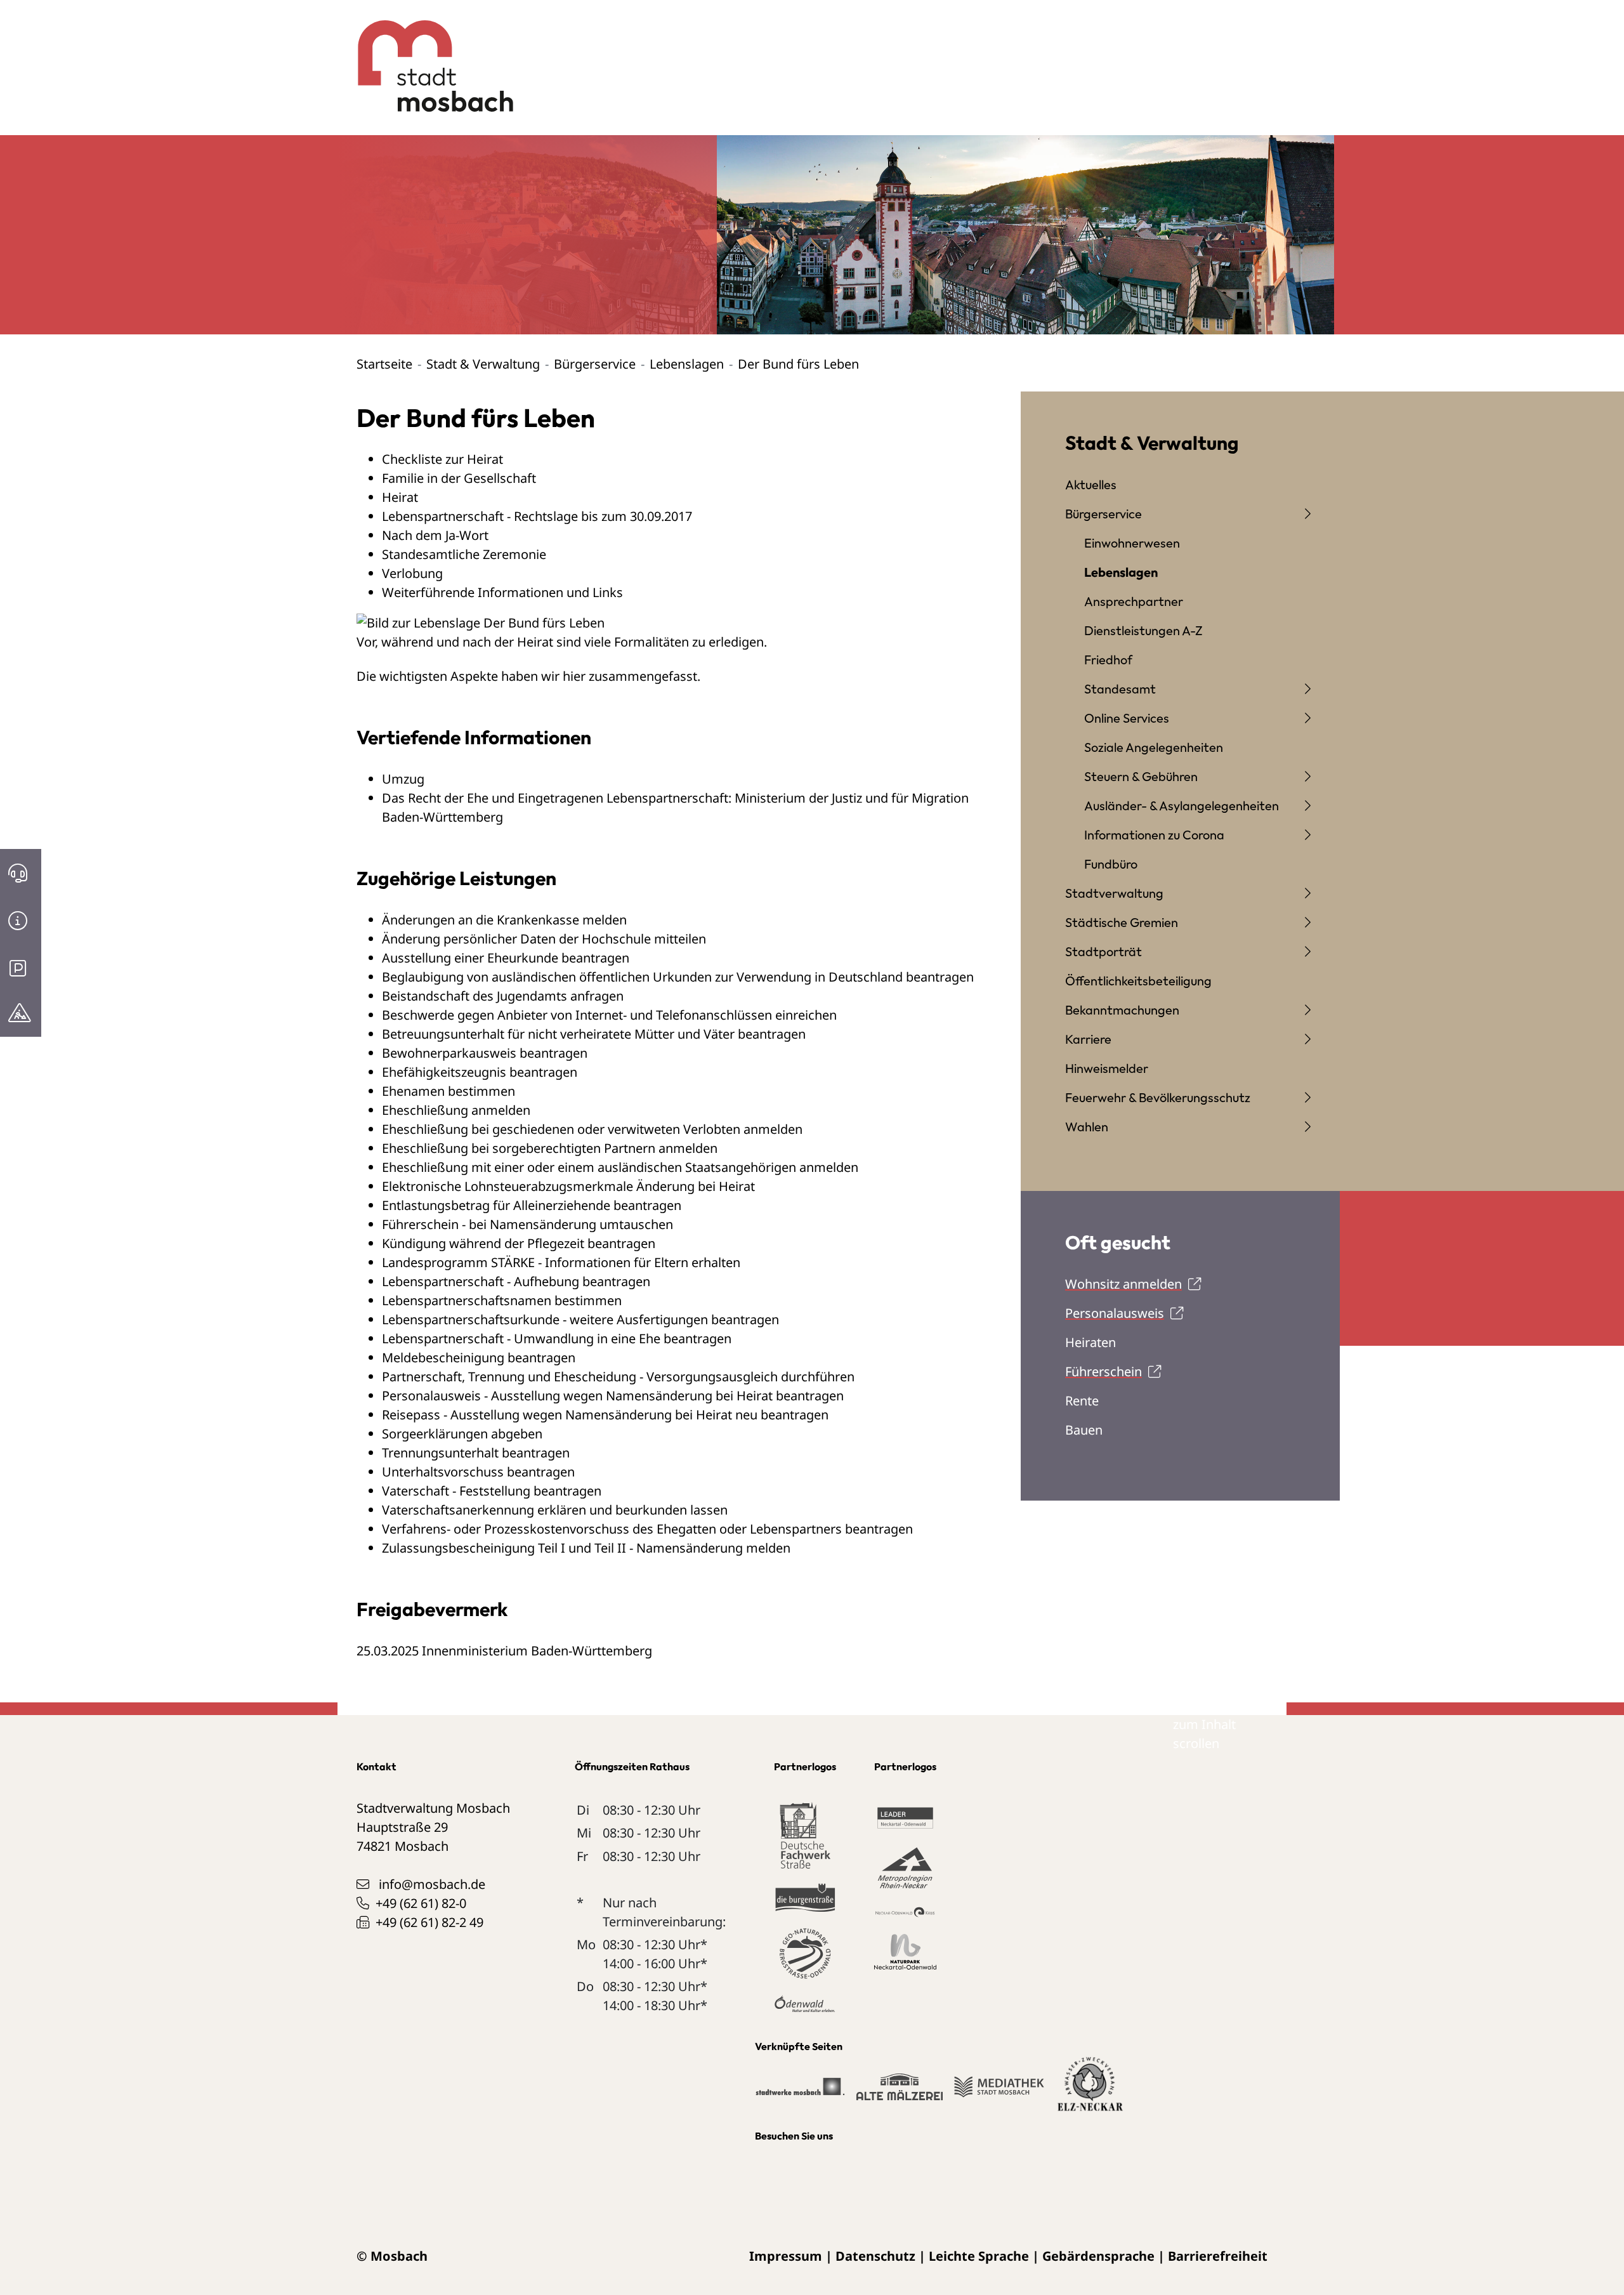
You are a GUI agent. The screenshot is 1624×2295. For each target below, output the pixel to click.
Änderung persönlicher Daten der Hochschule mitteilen (544, 939)
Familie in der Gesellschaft (459, 478)
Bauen (1084, 1430)
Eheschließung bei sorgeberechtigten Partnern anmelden (550, 1148)
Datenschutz (875, 2256)
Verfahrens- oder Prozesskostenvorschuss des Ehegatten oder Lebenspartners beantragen (647, 1529)
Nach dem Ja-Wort (435, 535)
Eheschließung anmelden (456, 1110)
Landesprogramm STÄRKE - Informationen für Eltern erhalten (561, 1262)
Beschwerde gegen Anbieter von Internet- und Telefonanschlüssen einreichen (609, 1015)
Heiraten (1090, 1342)
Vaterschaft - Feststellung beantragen (492, 1491)
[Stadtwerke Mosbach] (800, 2092)
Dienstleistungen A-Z (1143, 630)
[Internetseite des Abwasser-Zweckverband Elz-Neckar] (1090, 2091)
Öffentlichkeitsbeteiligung (1138, 981)
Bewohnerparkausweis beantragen (485, 1053)
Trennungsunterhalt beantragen (476, 1453)
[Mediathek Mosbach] (999, 2092)
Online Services (1127, 718)
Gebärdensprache (1098, 2256)
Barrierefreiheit (1218, 2256)
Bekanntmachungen (1122, 1010)
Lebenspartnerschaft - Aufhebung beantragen (516, 1281)
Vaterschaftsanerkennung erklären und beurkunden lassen (555, 1510)
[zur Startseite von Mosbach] (429, 56)
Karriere (1088, 1039)
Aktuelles (1091, 484)
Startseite (384, 364)
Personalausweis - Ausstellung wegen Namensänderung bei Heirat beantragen (613, 1396)
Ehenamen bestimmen (449, 1091)
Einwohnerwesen (1132, 543)
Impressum (786, 2256)
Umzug (403, 779)
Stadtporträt (1103, 951)
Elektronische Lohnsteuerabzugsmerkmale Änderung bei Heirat (568, 1186)
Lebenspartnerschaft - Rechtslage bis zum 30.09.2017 (537, 516)
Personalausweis (1115, 1313)
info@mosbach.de (432, 1884)
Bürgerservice (595, 364)
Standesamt (1120, 689)
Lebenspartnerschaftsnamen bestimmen (502, 1300)
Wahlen (1087, 1127)
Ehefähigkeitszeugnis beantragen (480, 1072)
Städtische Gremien (1122, 922)
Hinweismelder (1107, 1068)
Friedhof (1108, 660)
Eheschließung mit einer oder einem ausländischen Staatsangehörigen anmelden (620, 1167)
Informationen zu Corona (1154, 835)
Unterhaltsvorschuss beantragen (478, 1472)
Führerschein (1103, 1371)
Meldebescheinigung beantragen (479, 1358)
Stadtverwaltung (1114, 893)
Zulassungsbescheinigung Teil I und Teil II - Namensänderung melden (586, 1548)
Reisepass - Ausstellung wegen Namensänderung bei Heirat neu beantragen (605, 1415)
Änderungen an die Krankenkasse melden (504, 920)
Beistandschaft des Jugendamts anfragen (503, 996)
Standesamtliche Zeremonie (464, 554)
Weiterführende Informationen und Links (502, 592)
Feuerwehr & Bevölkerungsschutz (1158, 1097)
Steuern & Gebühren (1141, 776)
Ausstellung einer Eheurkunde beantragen (506, 958)
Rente (1082, 1401)
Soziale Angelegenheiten (1154, 747)
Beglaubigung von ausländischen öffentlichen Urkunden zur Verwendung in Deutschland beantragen (678, 977)
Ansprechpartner (1134, 601)
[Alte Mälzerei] (899, 2092)
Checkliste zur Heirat (442, 459)
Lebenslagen (687, 364)
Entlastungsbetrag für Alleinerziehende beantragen (532, 1205)
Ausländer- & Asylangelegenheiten (1182, 806)
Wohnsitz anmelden (1123, 1284)
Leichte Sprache (979, 2256)
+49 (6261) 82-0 (421, 1903)
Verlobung (412, 573)
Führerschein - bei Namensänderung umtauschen (527, 1224)
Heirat (400, 497)
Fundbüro (1111, 864)
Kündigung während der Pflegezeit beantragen (519, 1243)
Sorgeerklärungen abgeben (462, 1434)
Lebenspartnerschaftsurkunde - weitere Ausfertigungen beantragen (580, 1319)
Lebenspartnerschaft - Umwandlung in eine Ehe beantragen (557, 1338)
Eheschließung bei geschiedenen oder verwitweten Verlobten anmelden (592, 1129)
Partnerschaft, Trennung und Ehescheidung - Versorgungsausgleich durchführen (618, 1377)
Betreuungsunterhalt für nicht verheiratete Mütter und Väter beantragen (594, 1034)
